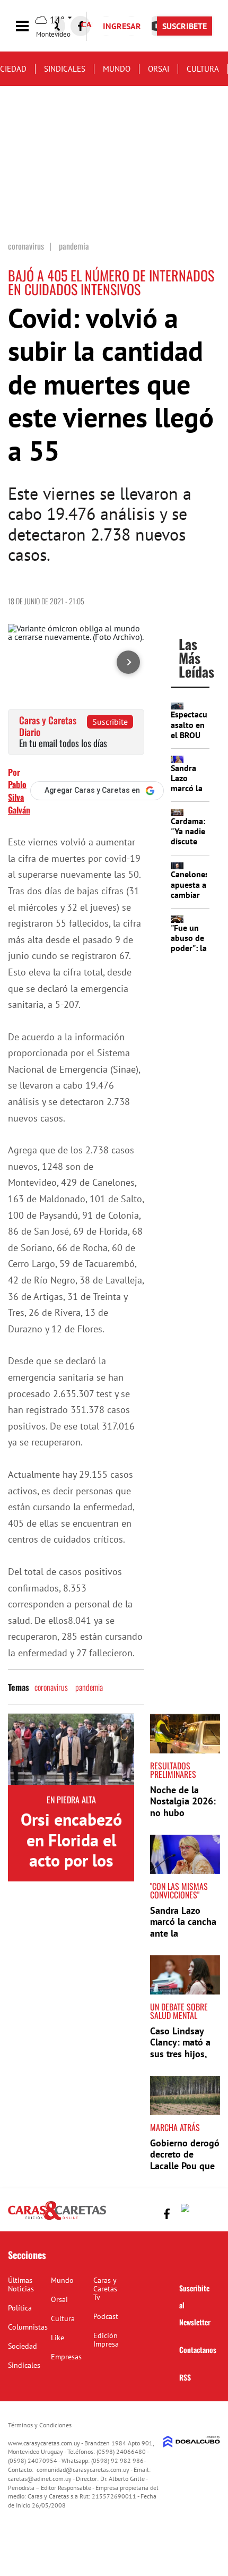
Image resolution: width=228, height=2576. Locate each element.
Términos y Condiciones (40, 2425)
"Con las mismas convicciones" (179, 1890)
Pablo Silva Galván (19, 797)
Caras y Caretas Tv (105, 2289)
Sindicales (65, 69)
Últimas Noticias (21, 2284)
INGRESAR (122, 26)
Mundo (117, 69)
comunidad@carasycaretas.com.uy (83, 2470)
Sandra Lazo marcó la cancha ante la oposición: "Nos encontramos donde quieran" (183, 1939)
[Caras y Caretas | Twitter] (187, 2210)
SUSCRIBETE (185, 26)
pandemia (89, 1687)
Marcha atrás (175, 2127)
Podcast (106, 2316)
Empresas (66, 2357)
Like (58, 2338)
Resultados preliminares (173, 1770)
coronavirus (51, 1687)
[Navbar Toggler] (30, 26)
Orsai (159, 69)
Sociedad (23, 2346)
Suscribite (110, 722)
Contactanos (198, 2350)
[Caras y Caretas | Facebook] (81, 26)
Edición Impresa (106, 2340)
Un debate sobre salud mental (179, 2011)
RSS (185, 2377)
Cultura (203, 69)
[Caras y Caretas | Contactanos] (208, 2213)
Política (20, 2308)
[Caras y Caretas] (57, 2219)
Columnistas (28, 2327)
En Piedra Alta (71, 1800)
